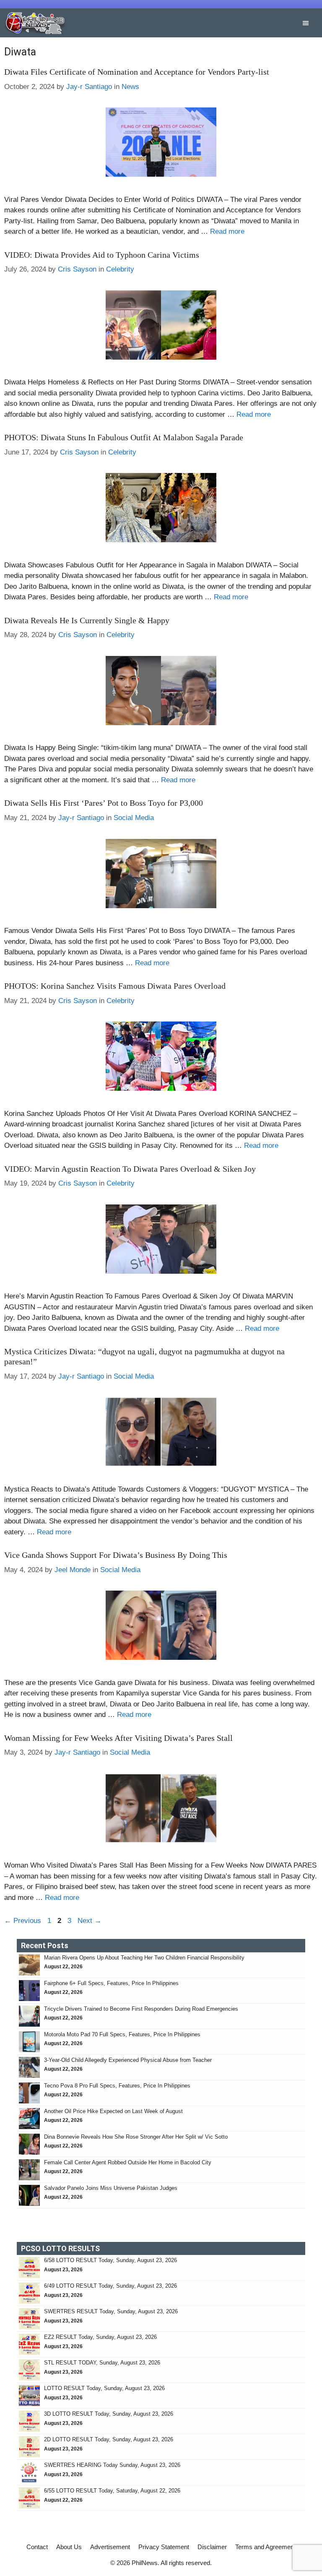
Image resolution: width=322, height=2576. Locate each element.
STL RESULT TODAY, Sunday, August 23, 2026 (102, 2363)
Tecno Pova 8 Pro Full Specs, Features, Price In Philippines (117, 2086)
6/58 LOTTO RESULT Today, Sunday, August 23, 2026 (110, 2260)
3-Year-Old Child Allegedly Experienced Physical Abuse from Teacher (129, 2060)
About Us (69, 2547)
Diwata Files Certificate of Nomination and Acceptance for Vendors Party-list (137, 72)
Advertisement (110, 2547)
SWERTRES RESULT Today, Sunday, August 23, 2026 (111, 2311)
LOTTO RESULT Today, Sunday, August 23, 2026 (104, 2388)
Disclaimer (212, 2547)
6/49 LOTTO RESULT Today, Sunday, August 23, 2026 (110, 2286)
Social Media (134, 818)
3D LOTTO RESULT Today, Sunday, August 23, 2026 (109, 2414)
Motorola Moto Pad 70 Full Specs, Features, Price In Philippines (122, 2034)
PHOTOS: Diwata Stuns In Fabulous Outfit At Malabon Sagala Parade (124, 437)
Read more (227, 231)
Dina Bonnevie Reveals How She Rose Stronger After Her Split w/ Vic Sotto (136, 2137)
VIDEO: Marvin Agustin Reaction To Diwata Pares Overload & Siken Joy (130, 1169)
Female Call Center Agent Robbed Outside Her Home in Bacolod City (129, 2162)
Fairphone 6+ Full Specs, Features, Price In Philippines (111, 1983)
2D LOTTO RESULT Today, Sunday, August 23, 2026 (109, 2439)
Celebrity (120, 269)
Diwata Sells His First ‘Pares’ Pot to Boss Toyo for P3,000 (104, 803)
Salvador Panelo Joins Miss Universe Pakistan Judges (111, 2188)
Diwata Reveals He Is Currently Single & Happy (87, 620)
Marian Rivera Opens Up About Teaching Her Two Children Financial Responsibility (144, 1958)
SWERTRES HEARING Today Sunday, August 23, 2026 (112, 2465)
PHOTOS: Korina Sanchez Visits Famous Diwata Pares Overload (115, 986)
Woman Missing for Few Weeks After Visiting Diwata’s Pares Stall (118, 1738)
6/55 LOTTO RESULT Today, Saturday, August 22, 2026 (112, 2491)
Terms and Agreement (265, 2547)
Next (90, 1921)
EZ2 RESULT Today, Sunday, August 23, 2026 (100, 2337)
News (130, 87)
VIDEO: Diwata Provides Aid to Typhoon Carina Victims (102, 255)
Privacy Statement (164, 2547)
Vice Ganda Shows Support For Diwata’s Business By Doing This (116, 1555)
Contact (37, 2547)
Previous (23, 1921)
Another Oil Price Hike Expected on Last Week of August (114, 2111)
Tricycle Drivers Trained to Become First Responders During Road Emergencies (142, 2009)
